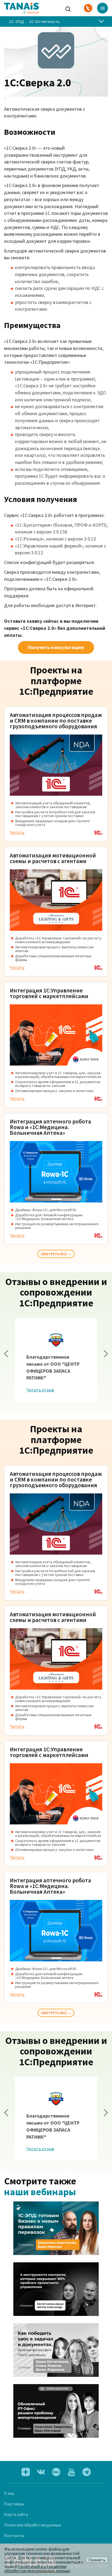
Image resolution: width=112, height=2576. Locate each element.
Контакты (14, 2535)
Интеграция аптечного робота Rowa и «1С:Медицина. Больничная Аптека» (50, 1127)
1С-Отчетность (44, 21)
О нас (9, 2493)
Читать (17, 832)
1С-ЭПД (16, 21)
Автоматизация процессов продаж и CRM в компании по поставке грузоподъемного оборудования (56, 721)
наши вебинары (40, 2192)
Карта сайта (16, 2514)
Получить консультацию (56, 647)
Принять (97, 2560)
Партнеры (14, 2504)
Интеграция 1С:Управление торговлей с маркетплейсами (49, 993)
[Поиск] (68, 8)
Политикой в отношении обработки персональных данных (37, 2568)
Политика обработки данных (32, 2525)
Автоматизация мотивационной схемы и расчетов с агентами (53, 858)
